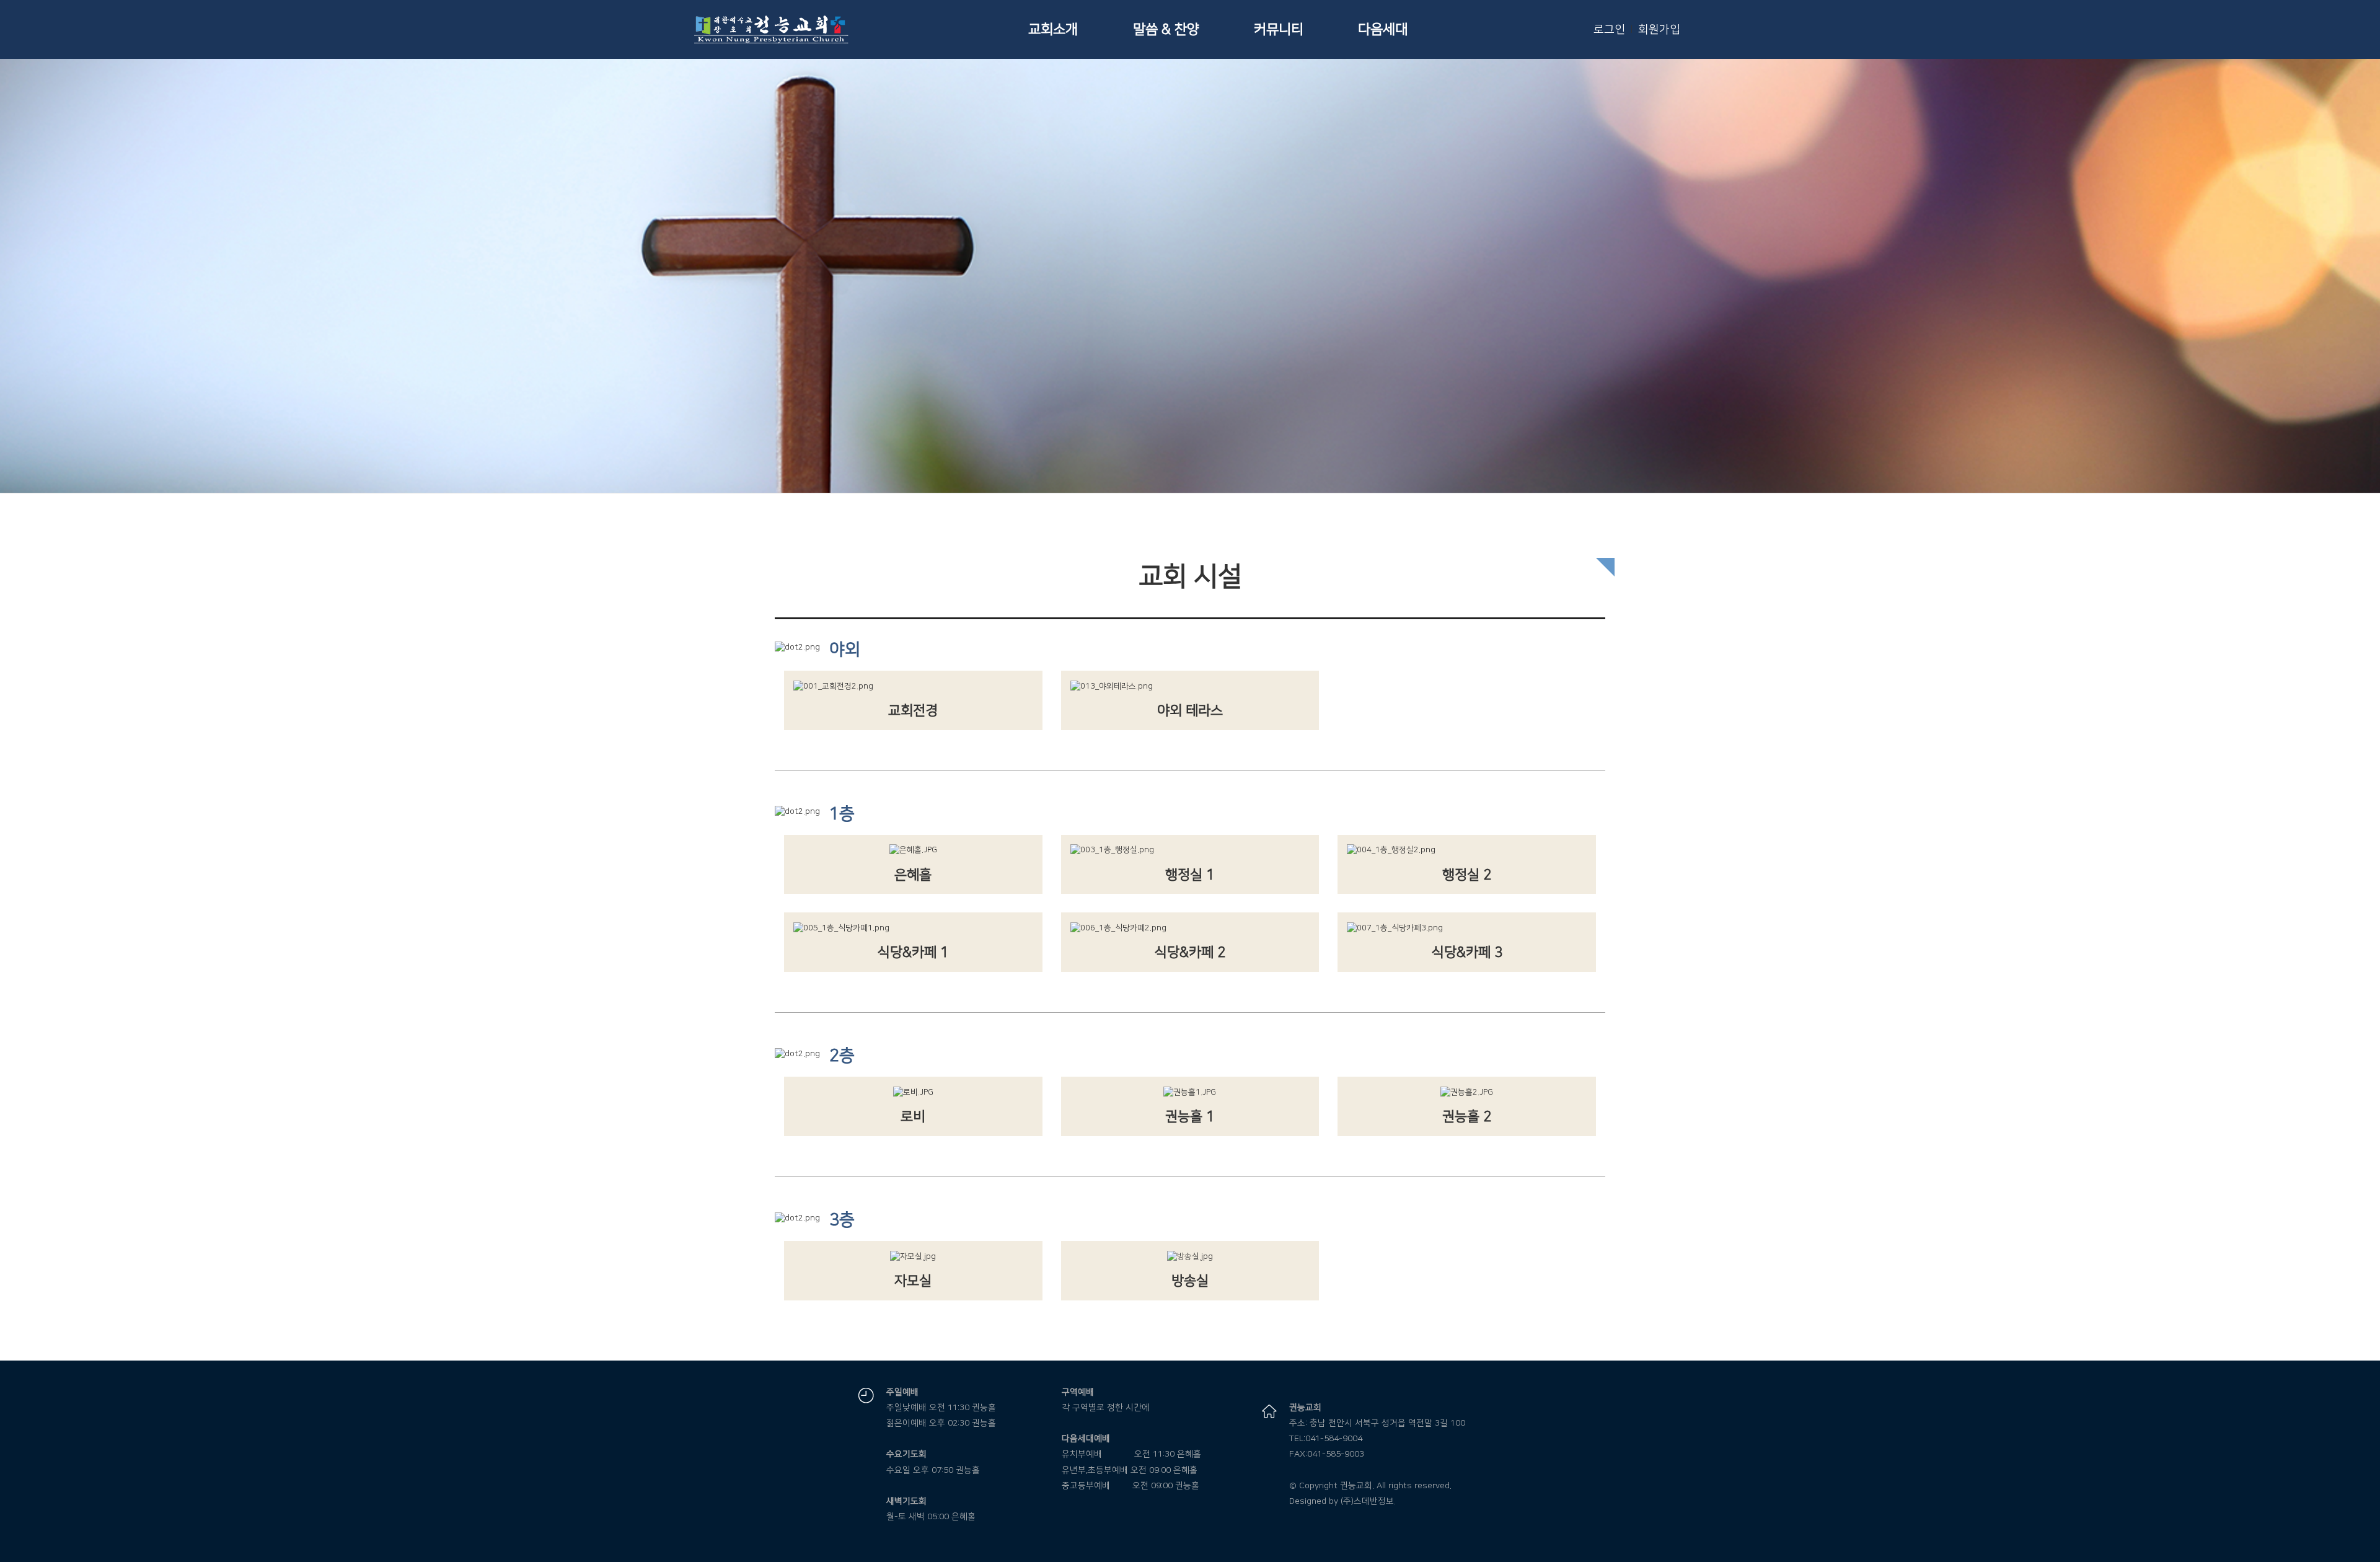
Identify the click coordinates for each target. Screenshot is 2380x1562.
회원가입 (1659, 30)
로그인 (1609, 30)
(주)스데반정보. (1368, 1501)
